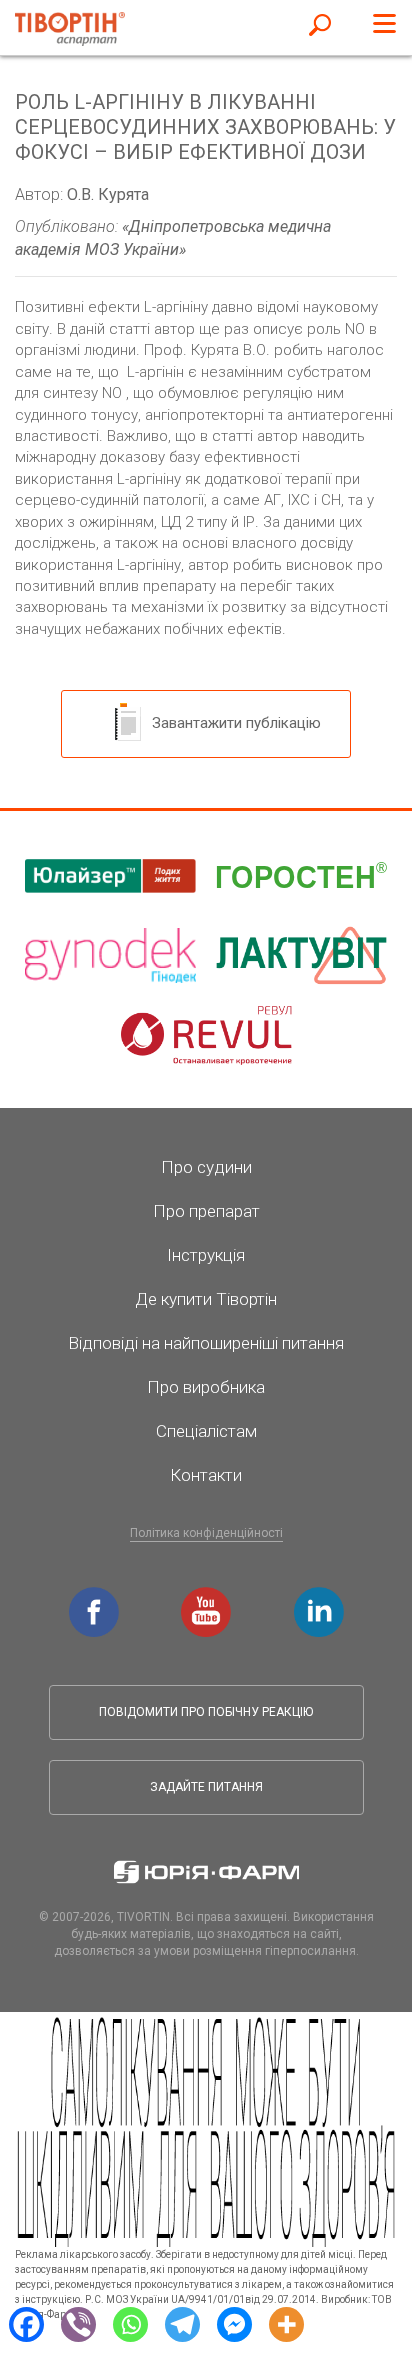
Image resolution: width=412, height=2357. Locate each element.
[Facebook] (26, 2323)
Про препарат (206, 1211)
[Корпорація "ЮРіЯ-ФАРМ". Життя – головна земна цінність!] (206, 1872)
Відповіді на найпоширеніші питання (206, 1343)
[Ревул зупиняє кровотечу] (206, 1036)
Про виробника (206, 1387)
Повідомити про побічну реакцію (206, 1712)
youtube (209, 1597)
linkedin (322, 1597)
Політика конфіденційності (206, 1533)
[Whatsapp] (130, 2323)
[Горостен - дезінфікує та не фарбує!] (301, 876)
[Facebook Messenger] (234, 2323)
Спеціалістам (206, 1431)
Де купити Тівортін (206, 1299)
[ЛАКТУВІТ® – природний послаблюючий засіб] (301, 956)
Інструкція (206, 1255)
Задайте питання (206, 1787)
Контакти (206, 1475)
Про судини (206, 1167)
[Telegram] (182, 2323)
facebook (97, 1597)
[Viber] (78, 2323)
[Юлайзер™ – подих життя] (110, 876)
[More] (286, 2323)
